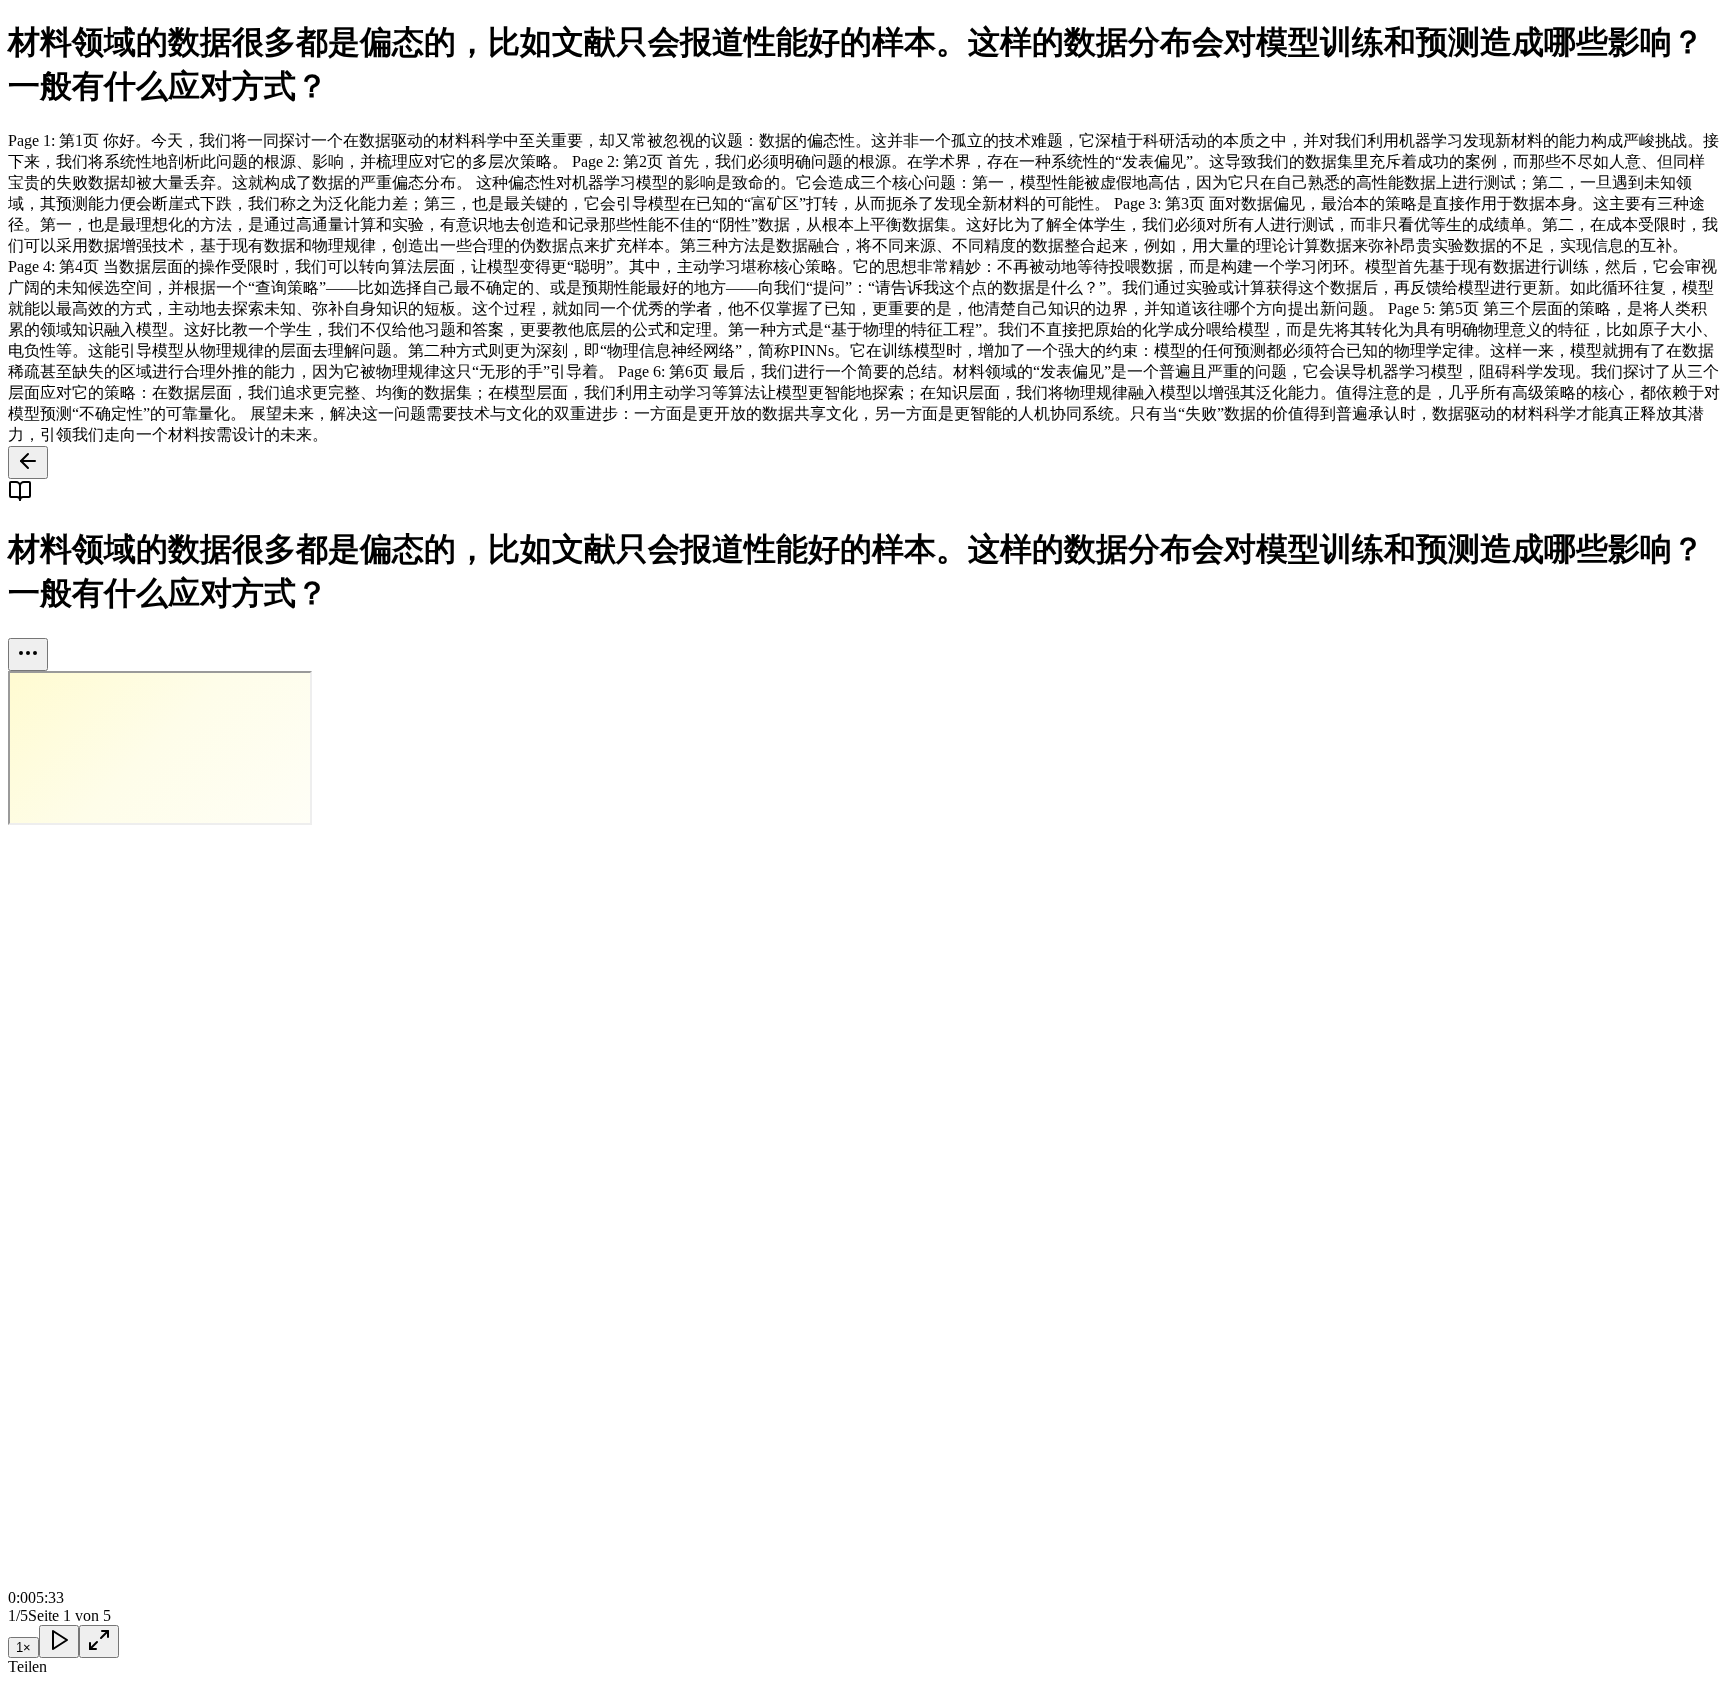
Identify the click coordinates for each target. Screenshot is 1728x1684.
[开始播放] (59, 1641)
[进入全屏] (99, 1641)
